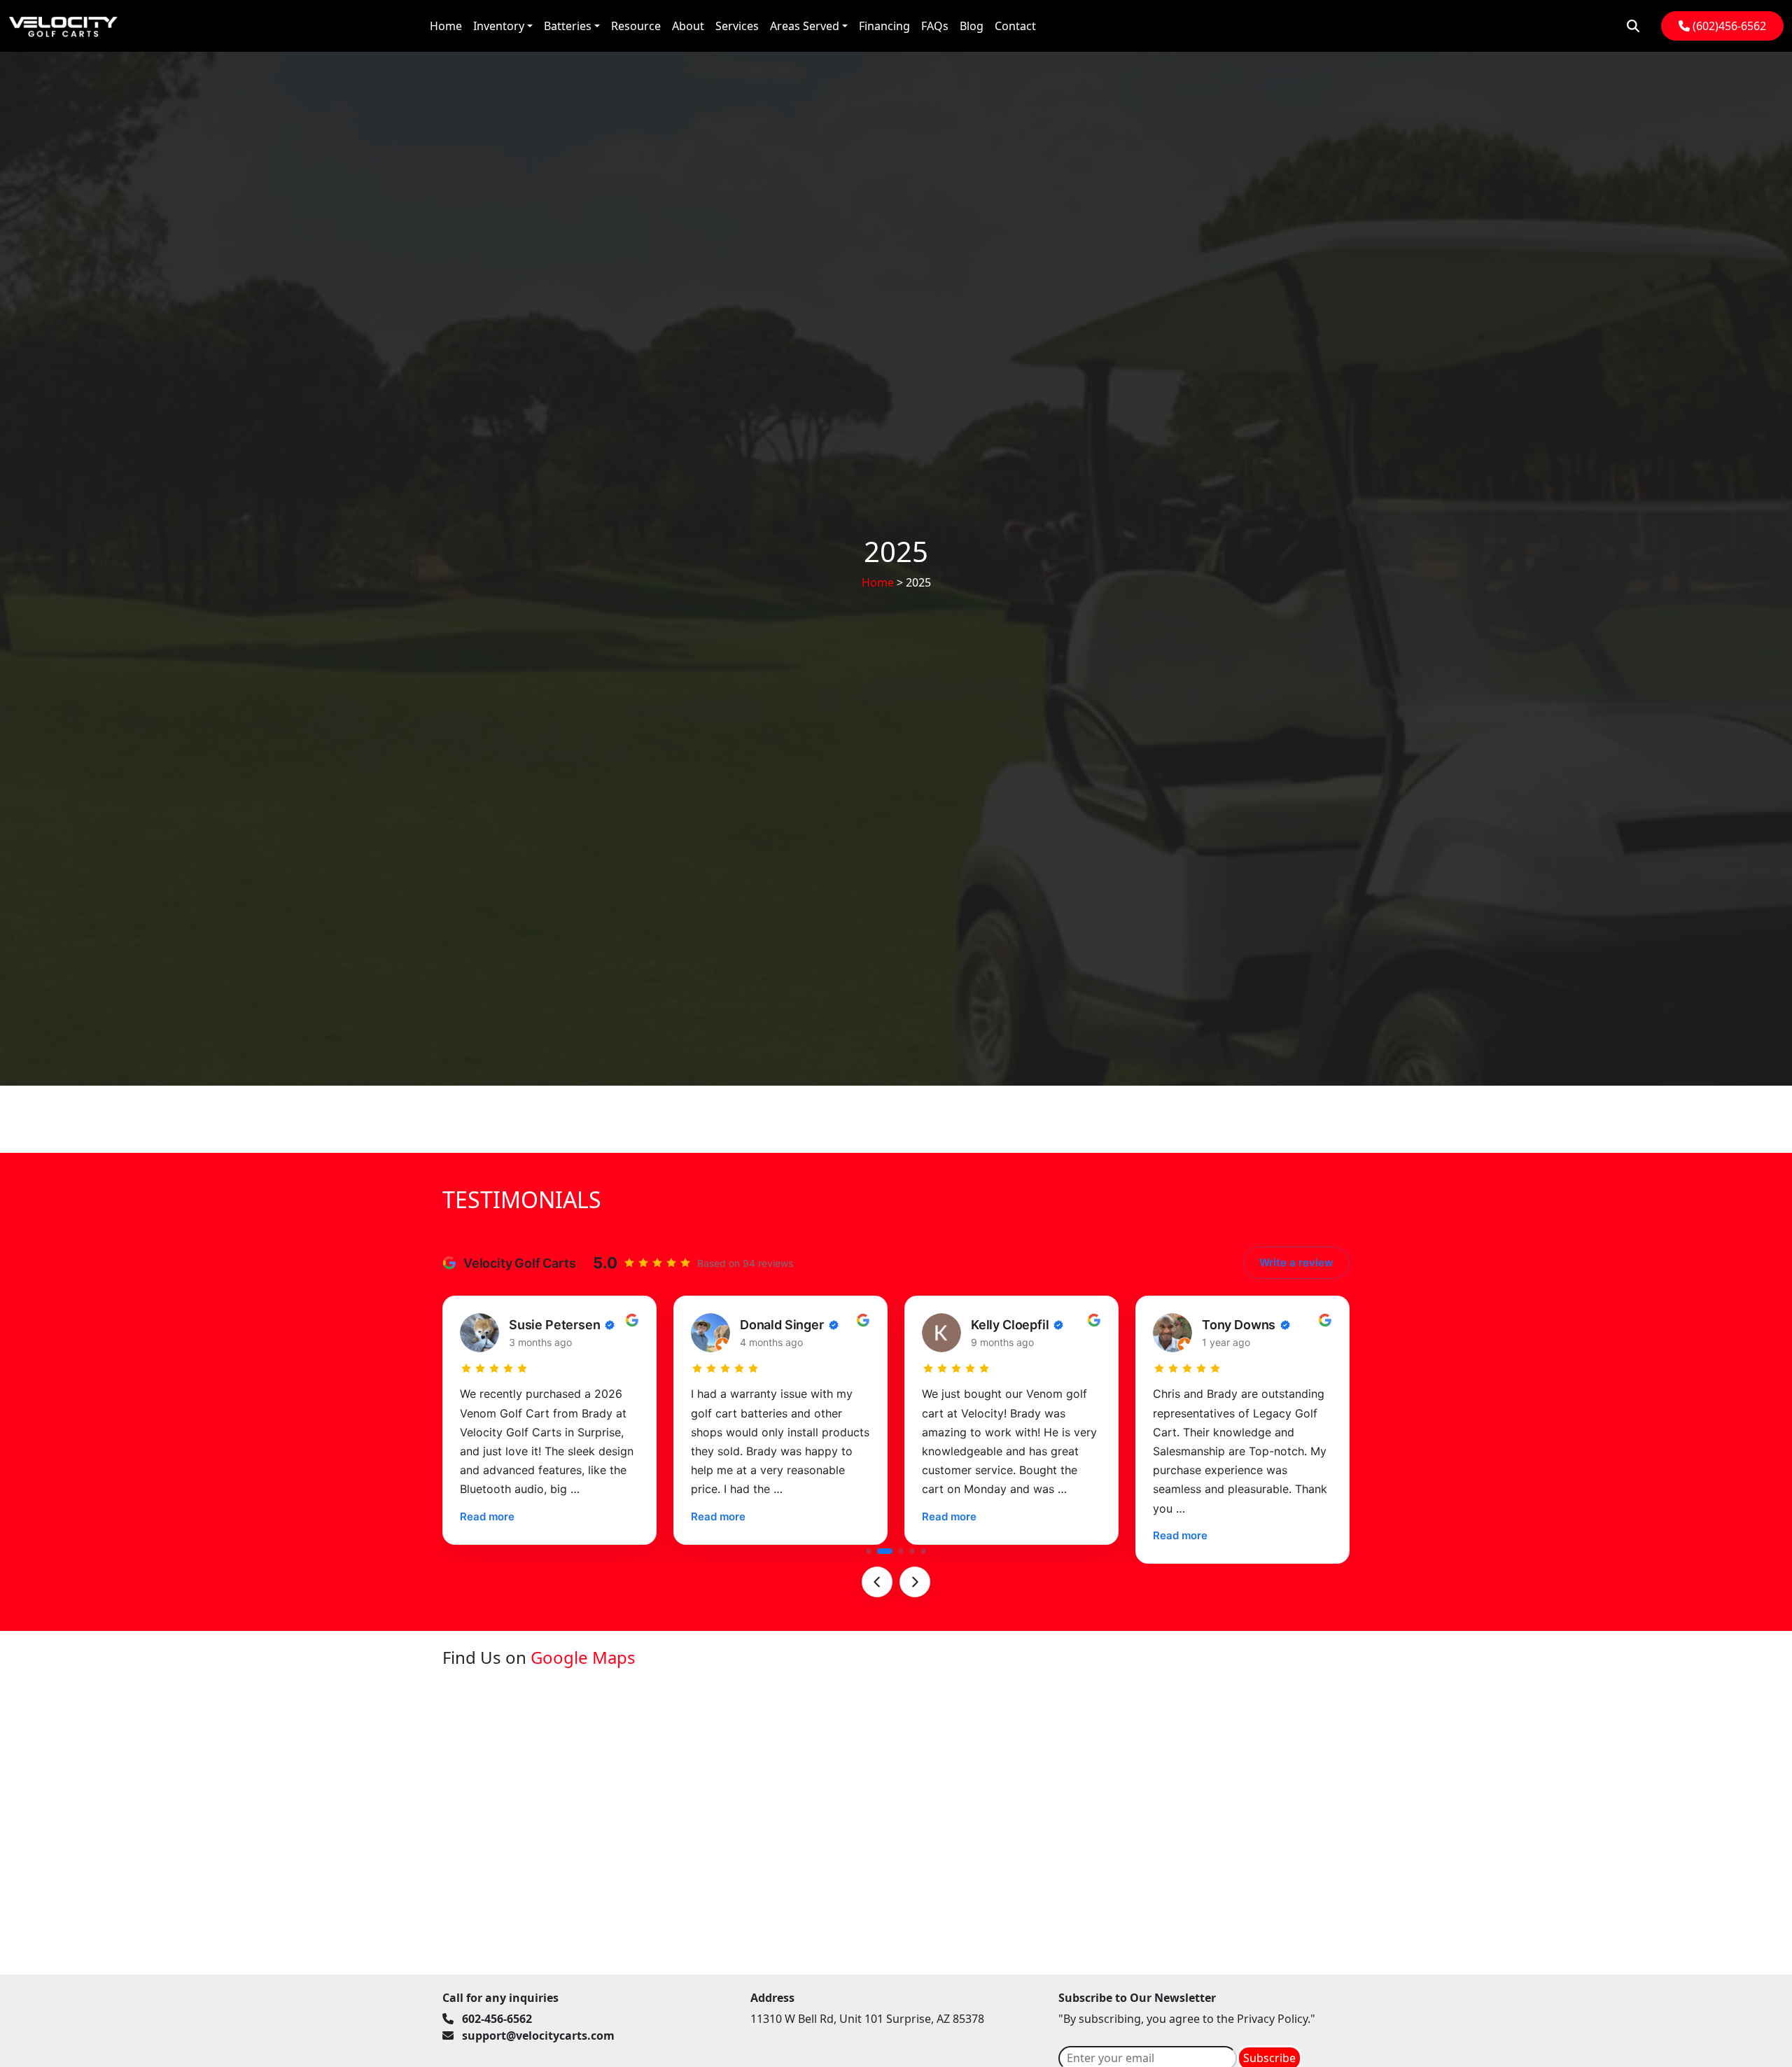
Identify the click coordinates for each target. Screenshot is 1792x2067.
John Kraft (1233, 1325)
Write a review (1296, 1262)
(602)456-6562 (1728, 26)
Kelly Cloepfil (779, 1325)
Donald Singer (551, 1325)
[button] (869, 1551)
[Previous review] (877, 1582)
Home (878, 582)
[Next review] (915, 1582)
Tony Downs (1008, 1325)
